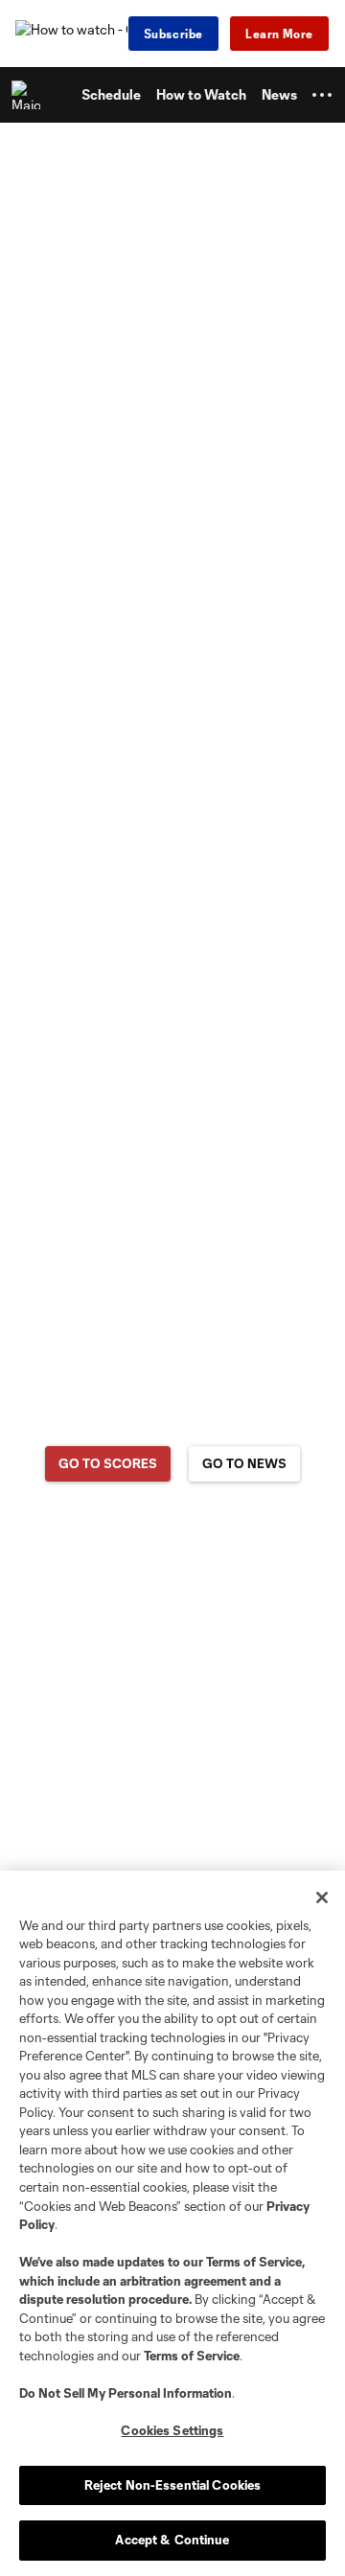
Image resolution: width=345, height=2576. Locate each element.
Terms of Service (254, 2262)
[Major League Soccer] (30, 95)
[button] (322, 95)
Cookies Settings (172, 2430)
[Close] (322, 1897)
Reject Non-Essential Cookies (173, 2485)
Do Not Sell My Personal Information (126, 2393)
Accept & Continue (172, 2540)
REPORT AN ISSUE (173, 1539)
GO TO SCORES (108, 1463)
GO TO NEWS (244, 1463)
